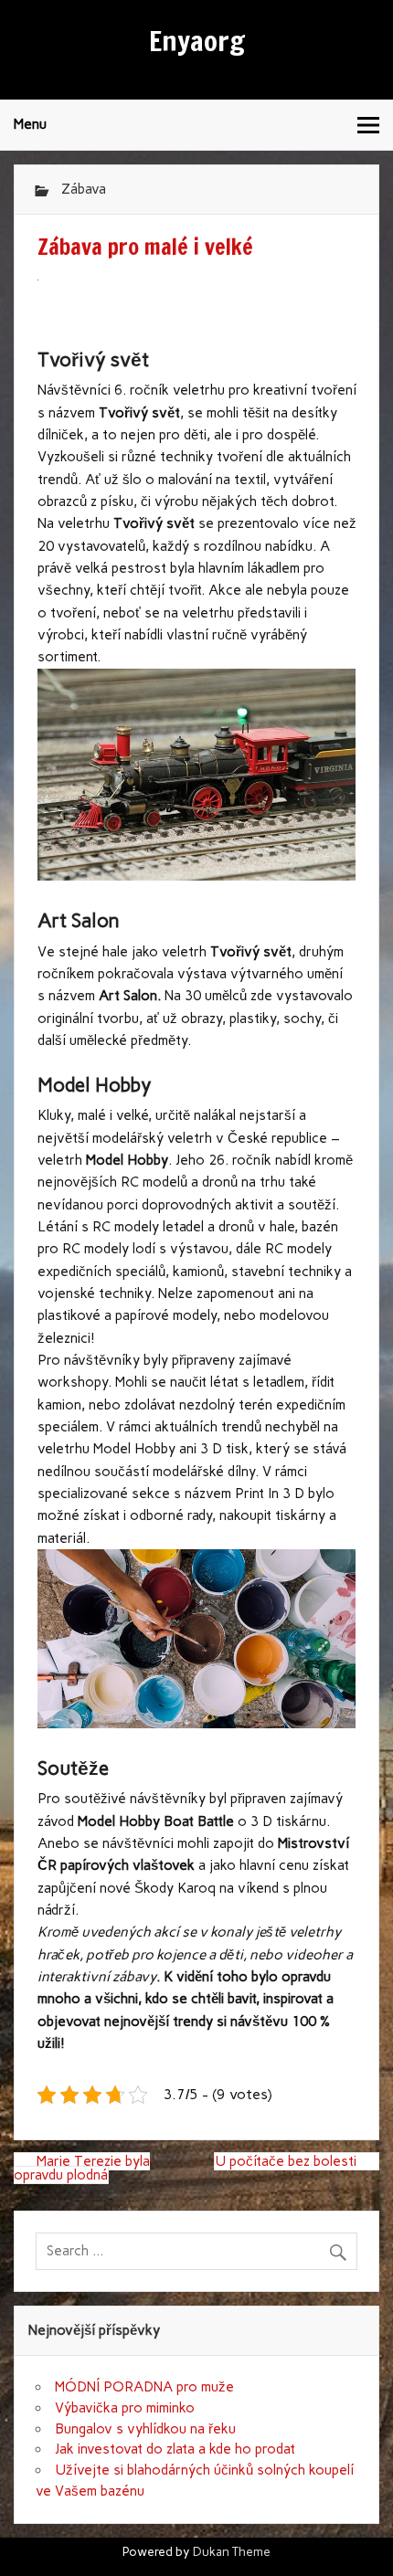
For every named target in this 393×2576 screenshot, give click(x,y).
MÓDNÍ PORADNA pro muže (144, 2387)
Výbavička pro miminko (125, 2408)
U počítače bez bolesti (286, 2161)
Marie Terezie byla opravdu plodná (82, 2168)
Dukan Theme (232, 2551)
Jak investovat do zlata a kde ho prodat (175, 2449)
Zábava (84, 189)
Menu (30, 124)
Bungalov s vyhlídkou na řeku (145, 2429)
